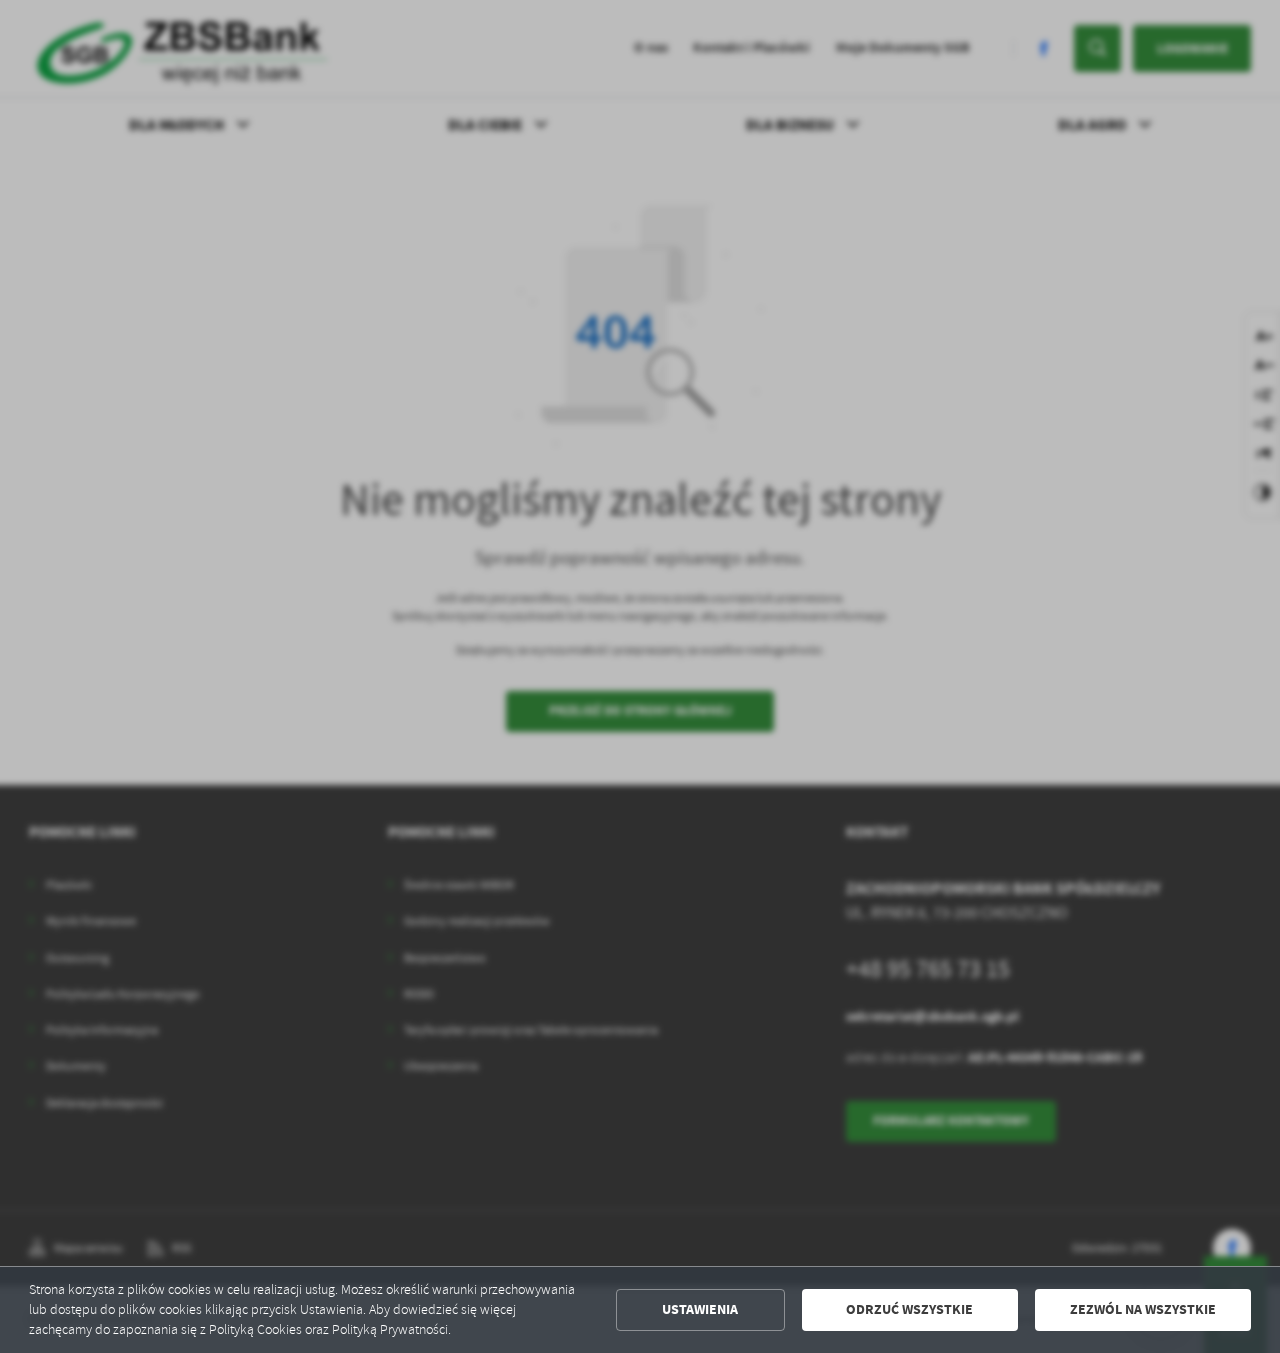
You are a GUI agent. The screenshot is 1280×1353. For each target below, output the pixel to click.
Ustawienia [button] (700, 1309)
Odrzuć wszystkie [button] (909, 1309)
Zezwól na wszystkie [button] (1143, 1309)
